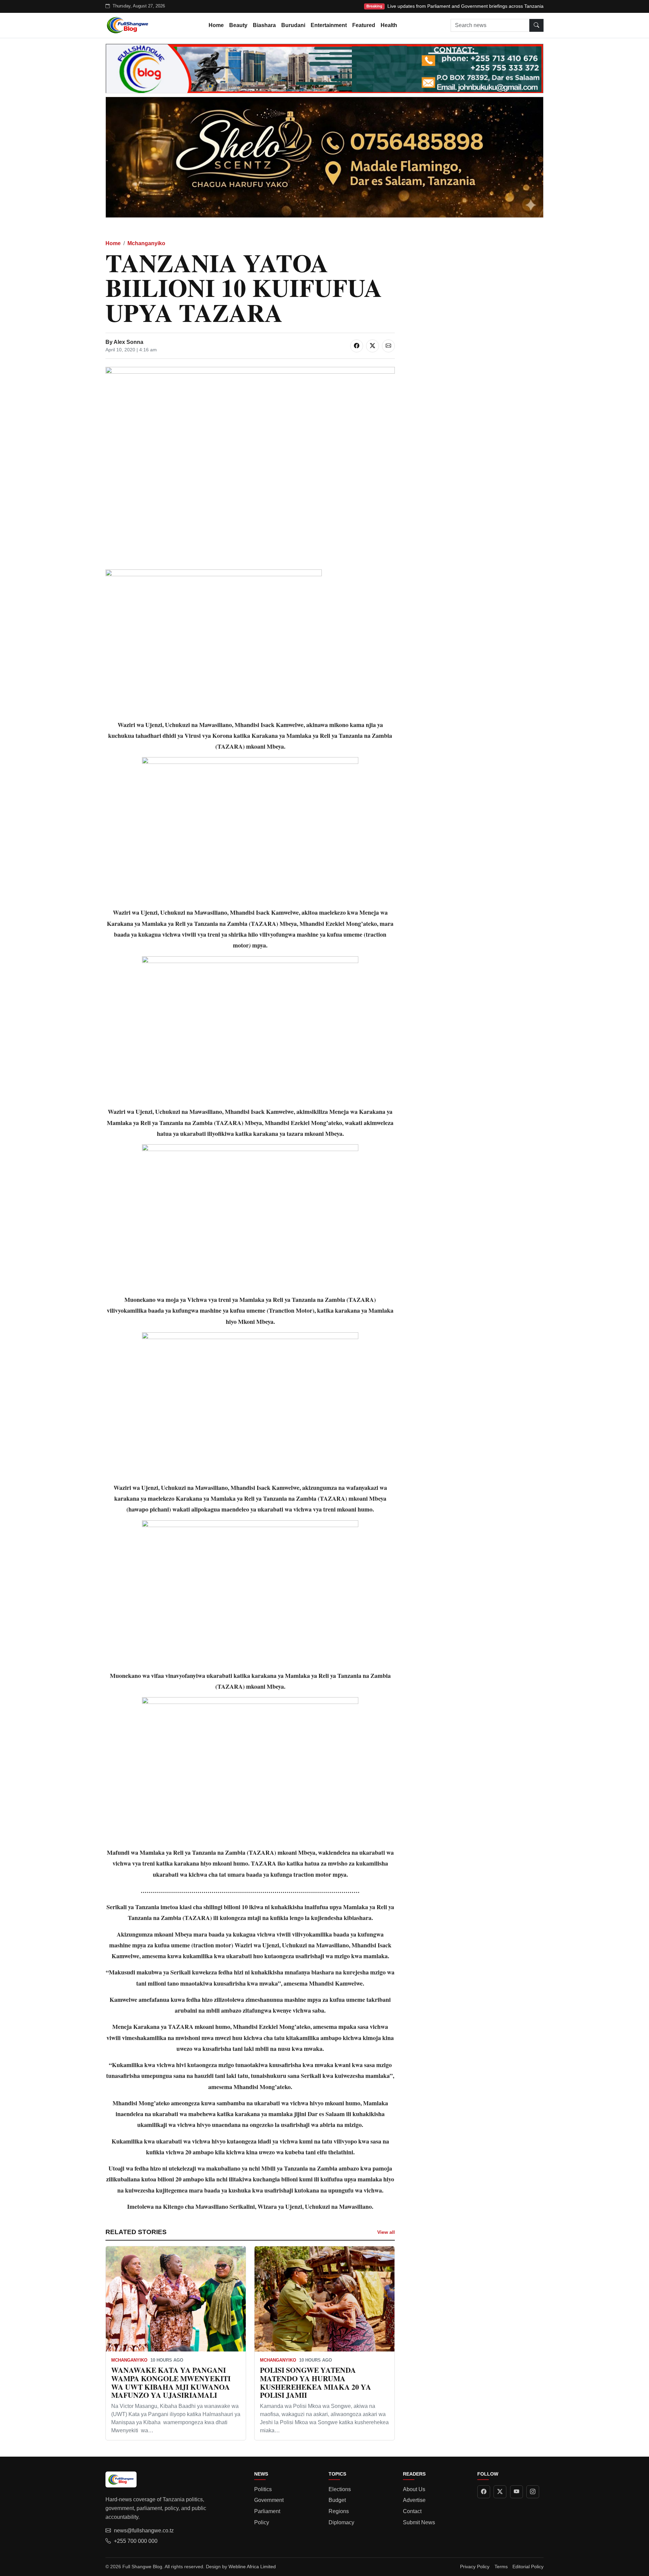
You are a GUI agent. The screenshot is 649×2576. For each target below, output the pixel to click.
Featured (364, 25)
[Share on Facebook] (357, 346)
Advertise (414, 2500)
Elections (340, 2489)
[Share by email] (388, 346)
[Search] (536, 25)
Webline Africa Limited (252, 2567)
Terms (501, 2567)
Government (269, 2500)
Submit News (419, 2522)
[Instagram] (533, 2492)
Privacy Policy (475, 2567)
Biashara (264, 25)
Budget (337, 2500)
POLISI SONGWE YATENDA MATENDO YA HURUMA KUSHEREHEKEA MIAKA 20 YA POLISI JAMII (316, 2382)
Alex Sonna (128, 342)
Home (216, 25)
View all (386, 2232)
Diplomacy (341, 2522)
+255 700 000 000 (136, 2541)
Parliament (267, 2511)
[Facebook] (484, 2492)
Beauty (238, 25)
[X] (500, 2492)
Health (389, 25)
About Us (414, 2489)
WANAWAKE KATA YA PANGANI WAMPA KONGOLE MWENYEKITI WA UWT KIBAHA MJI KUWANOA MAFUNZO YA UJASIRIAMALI (171, 2382)
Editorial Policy (528, 2567)
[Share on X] (372, 346)
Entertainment (329, 25)
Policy (262, 2522)
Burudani (293, 25)
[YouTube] (516, 2492)
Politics (263, 2489)
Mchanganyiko (146, 243)
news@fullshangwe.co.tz (144, 2531)
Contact (412, 2511)
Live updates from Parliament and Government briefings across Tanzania (465, 6)
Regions (339, 2511)
